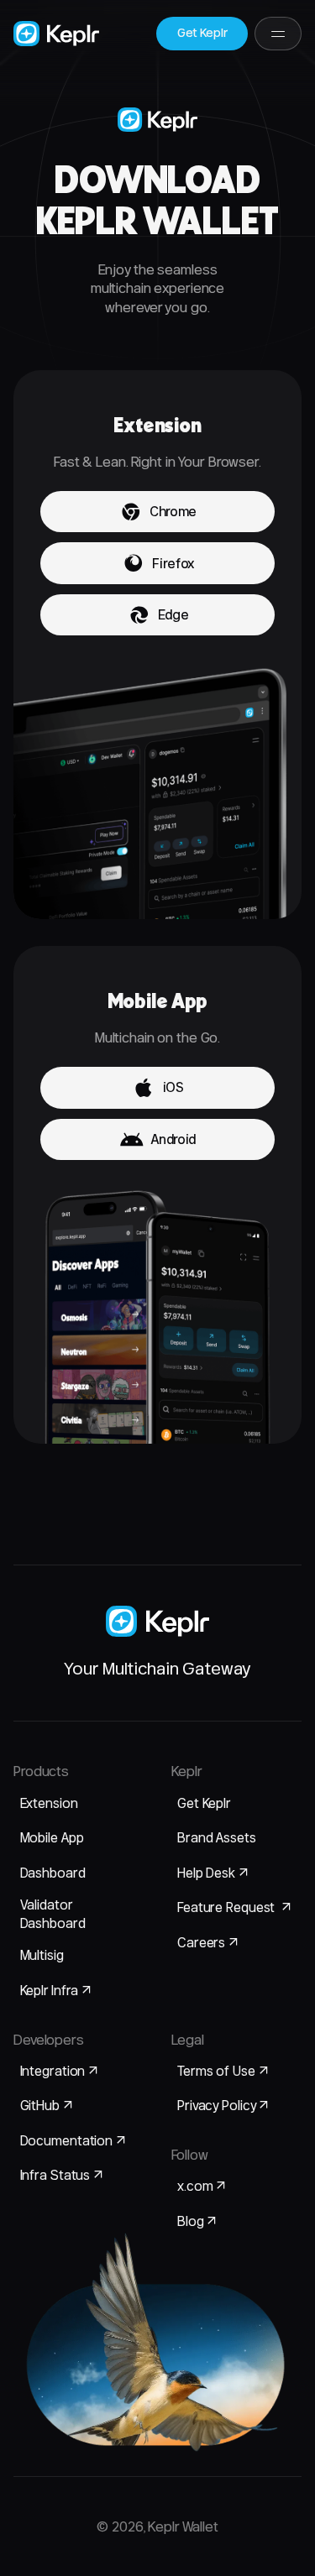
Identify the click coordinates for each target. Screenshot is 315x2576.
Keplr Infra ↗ (56, 1990)
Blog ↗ (197, 2221)
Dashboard (53, 1873)
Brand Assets (217, 1837)
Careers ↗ (208, 1942)
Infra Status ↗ (62, 2175)
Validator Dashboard (53, 1913)
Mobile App (52, 1837)
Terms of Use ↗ (223, 2071)
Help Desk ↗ (213, 1873)
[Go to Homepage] (56, 34)
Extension (49, 1803)
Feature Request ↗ (234, 1907)
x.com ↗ (202, 2186)
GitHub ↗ (47, 2105)
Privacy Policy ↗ (223, 2105)
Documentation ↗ (73, 2140)
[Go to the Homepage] (157, 1621)
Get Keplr (204, 1803)
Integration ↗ (59, 2071)
